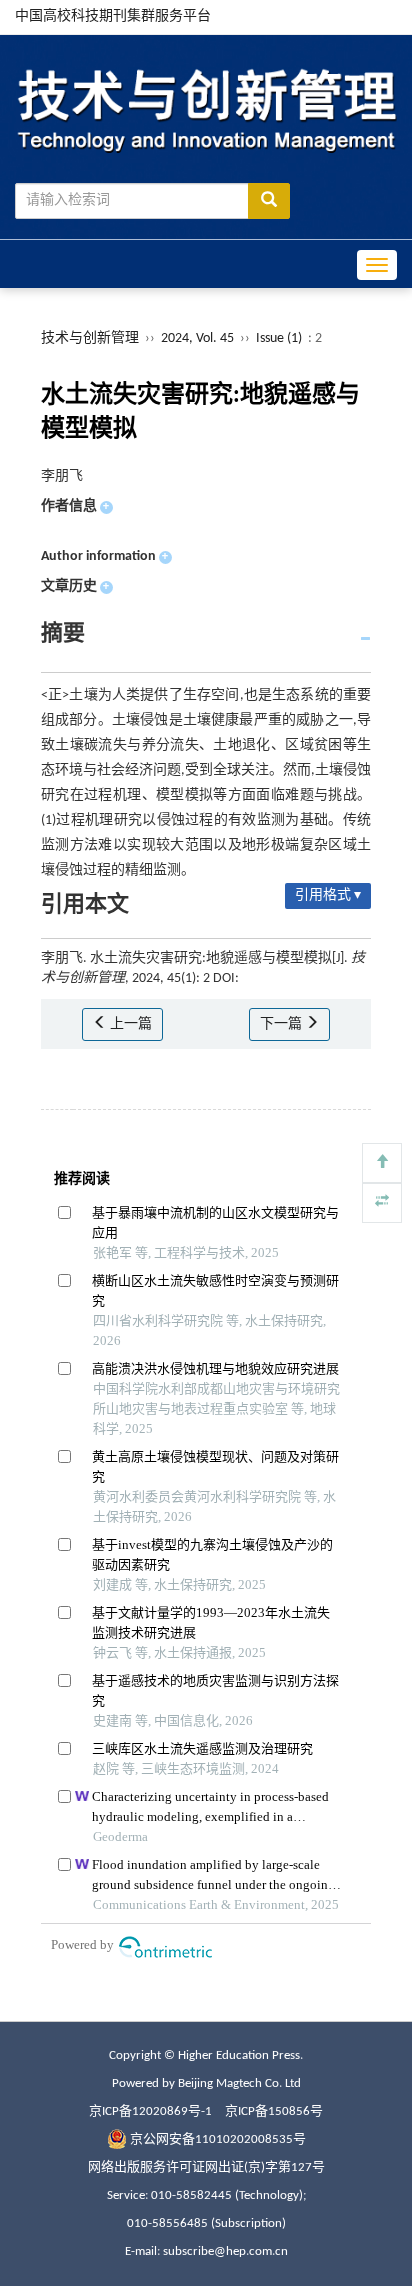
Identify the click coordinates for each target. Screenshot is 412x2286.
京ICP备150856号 (274, 2111)
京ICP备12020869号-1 (150, 2111)
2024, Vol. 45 (199, 338)
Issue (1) (279, 338)
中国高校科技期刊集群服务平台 (113, 16)
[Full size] (382, 1203)
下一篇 (282, 1024)
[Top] (382, 1163)
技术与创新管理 (90, 338)
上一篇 (129, 1024)
